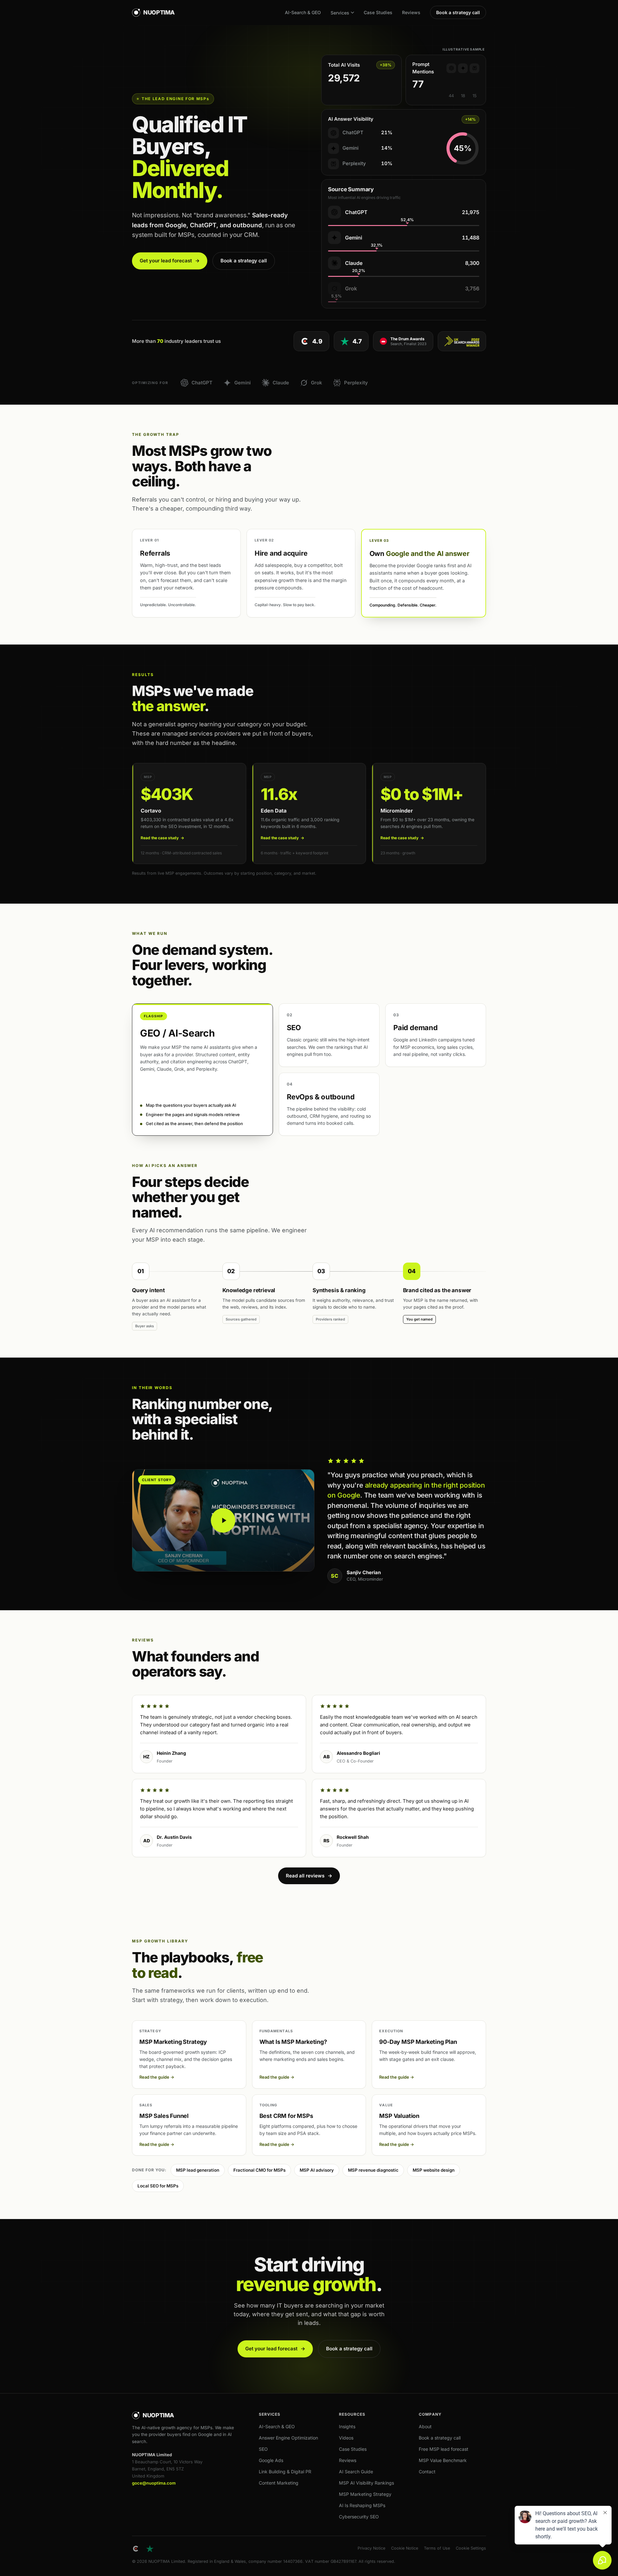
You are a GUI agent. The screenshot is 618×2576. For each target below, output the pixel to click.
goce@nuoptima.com (154, 2483)
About (425, 2426)
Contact (427, 2472)
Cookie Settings (471, 2548)
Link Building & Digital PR (285, 2472)
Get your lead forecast (170, 261)
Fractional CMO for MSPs (259, 2170)
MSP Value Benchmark (443, 2460)
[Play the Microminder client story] (223, 1520)
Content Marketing (279, 2483)
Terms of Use (437, 2548)
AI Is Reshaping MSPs (362, 2505)
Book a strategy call (458, 12)
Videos (346, 2438)
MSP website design (434, 2170)
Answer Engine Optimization (288, 2438)
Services (340, 13)
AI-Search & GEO (303, 12)
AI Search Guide (356, 2472)
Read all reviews (309, 1876)
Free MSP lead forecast (444, 2449)
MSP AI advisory (317, 2170)
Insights (347, 2426)
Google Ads (271, 2460)
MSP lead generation (198, 2170)
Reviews (411, 12)
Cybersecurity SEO (359, 2517)
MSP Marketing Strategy (365, 2494)
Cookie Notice (405, 2548)
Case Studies (378, 12)
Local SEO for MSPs (158, 2186)
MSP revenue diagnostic (373, 2170)
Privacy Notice (371, 2548)
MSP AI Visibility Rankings (366, 2483)
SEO (263, 2449)
